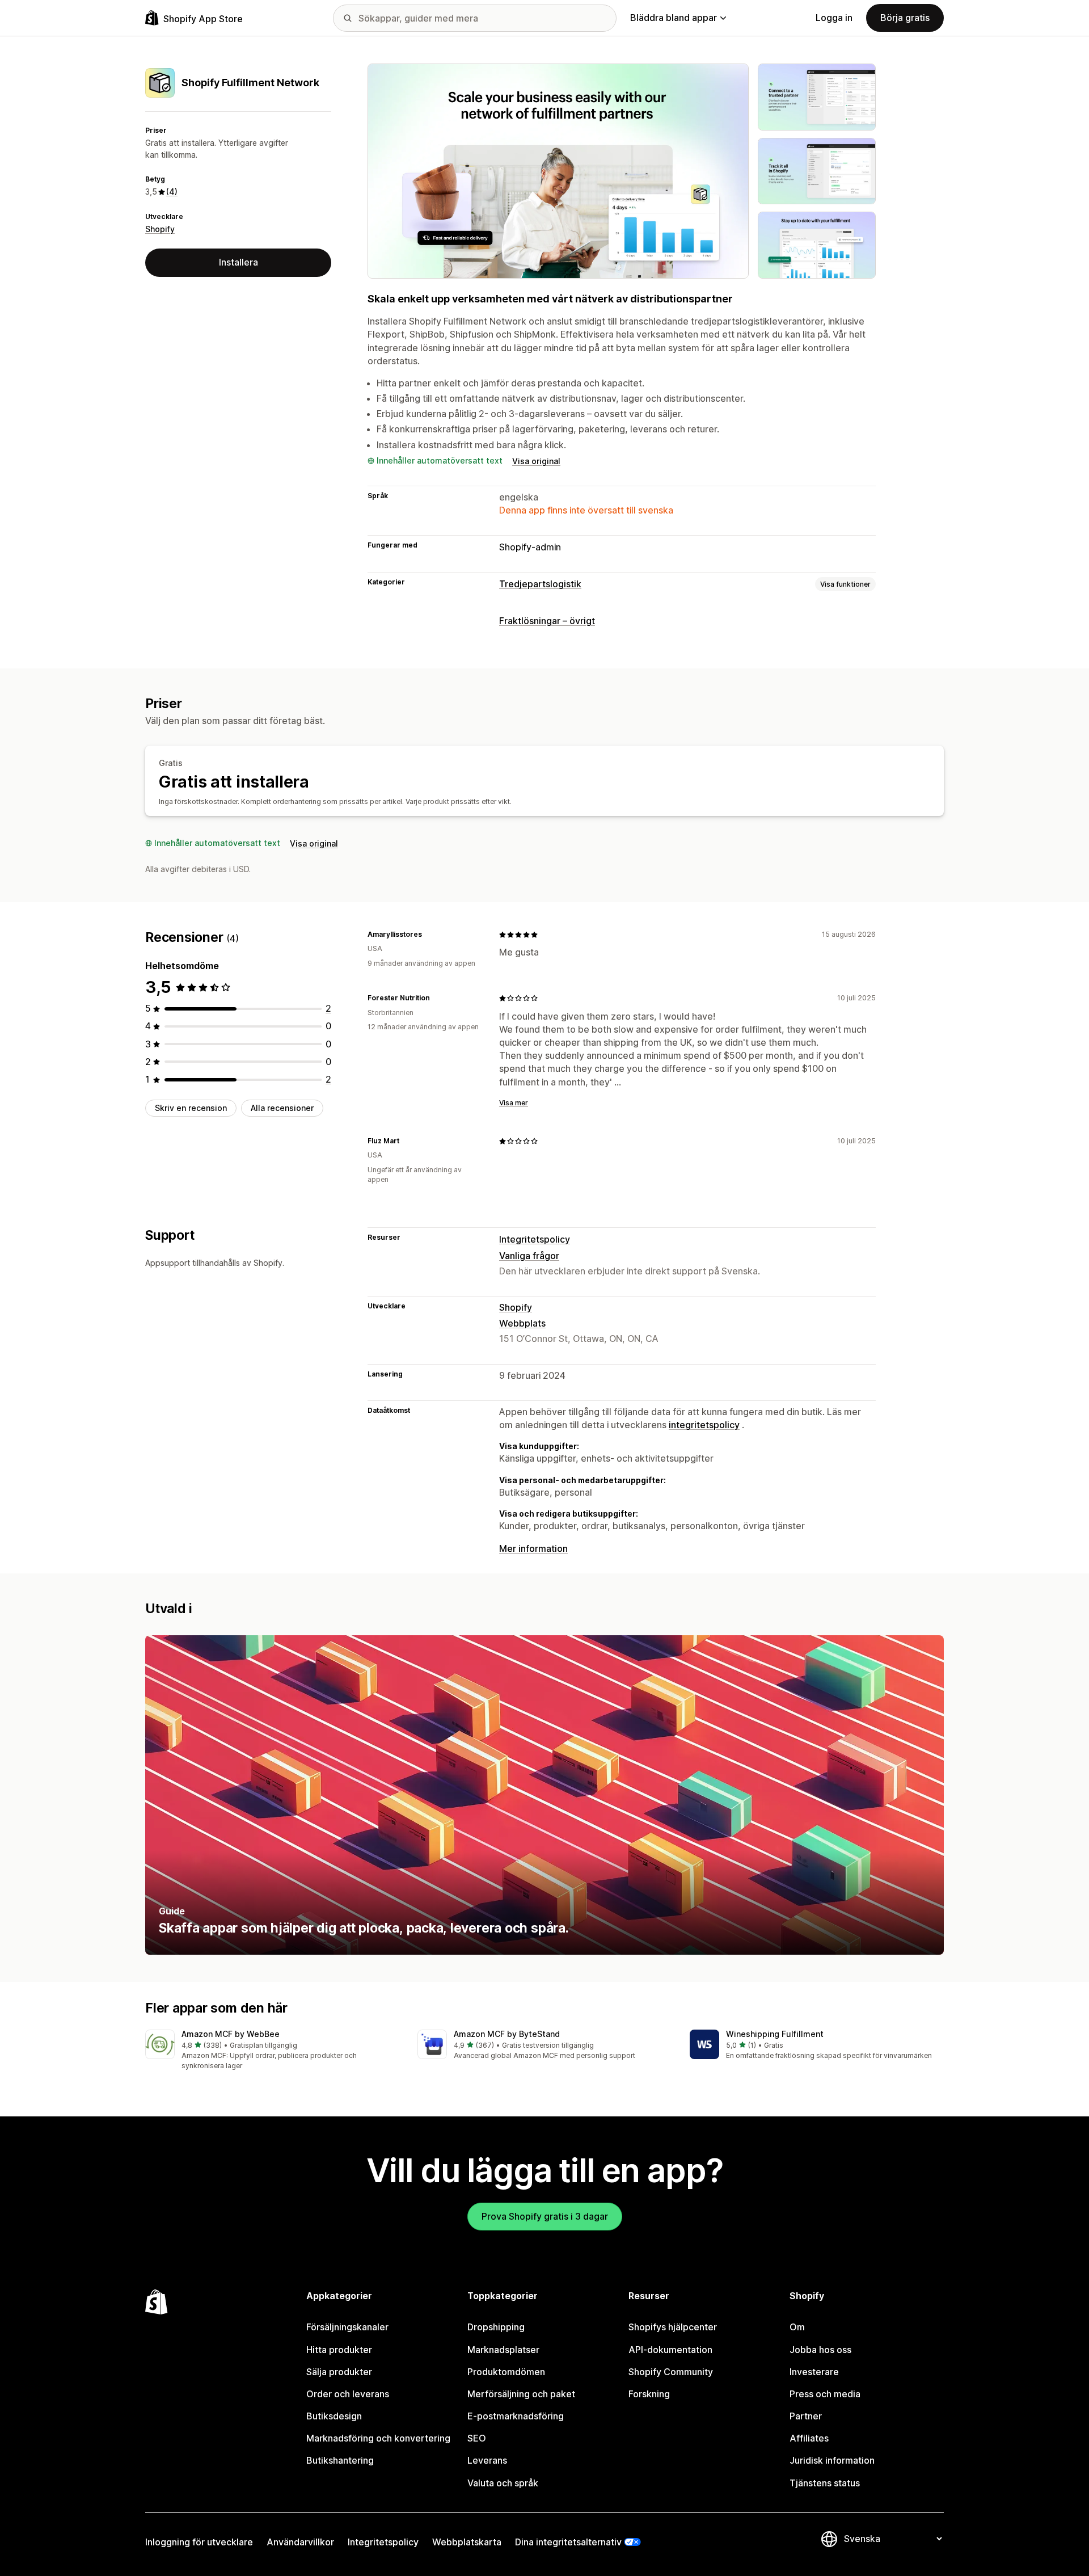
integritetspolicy (704, 1425)
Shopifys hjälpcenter (673, 2327)
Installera (239, 262)
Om (797, 2327)
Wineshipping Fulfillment (775, 2034)
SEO (477, 2438)
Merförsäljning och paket (521, 2394)
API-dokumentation (670, 2350)
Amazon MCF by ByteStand (507, 2034)
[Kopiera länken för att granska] (429, 935)
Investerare (814, 2372)
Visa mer (514, 1103)
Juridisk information (832, 2460)
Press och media (825, 2394)
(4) (172, 191)
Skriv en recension (191, 1108)
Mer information (533, 1548)
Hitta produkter (339, 2350)
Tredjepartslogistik (540, 584)
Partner (806, 2416)
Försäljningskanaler (347, 2327)
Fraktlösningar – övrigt (547, 621)
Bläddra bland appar (674, 18)
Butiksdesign (334, 2416)
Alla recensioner (282, 1108)
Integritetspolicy (535, 1239)
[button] (272, 2050)
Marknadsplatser (503, 2350)
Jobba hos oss (820, 2350)
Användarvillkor (300, 2542)
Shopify (160, 229)
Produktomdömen (506, 2372)
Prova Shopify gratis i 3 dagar (545, 2216)
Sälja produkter (339, 2372)
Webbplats (522, 1323)
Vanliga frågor (529, 1256)
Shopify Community (671, 2372)
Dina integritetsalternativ (568, 2542)
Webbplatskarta (467, 2542)
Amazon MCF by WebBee (231, 2034)
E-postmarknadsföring (516, 2416)
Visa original (536, 461)
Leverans (487, 2460)
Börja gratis (905, 18)
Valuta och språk (503, 2483)
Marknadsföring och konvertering (378, 2438)
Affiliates (809, 2438)
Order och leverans (348, 2394)
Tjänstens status (825, 2483)
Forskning (649, 2394)
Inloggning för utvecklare (199, 2542)
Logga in (834, 18)
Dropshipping (496, 2327)
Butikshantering (340, 2460)
